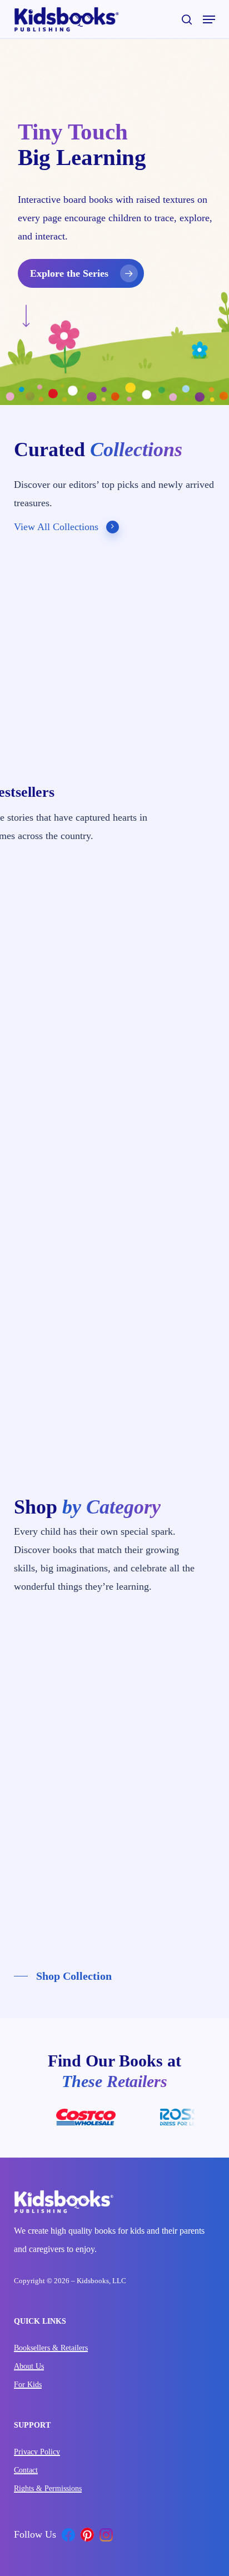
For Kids (28, 2385)
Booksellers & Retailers (51, 2348)
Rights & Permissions (48, 2488)
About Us (29, 2366)
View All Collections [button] (56, 527)
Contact (26, 2470)
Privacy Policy (37, 2452)
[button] (209, 19)
